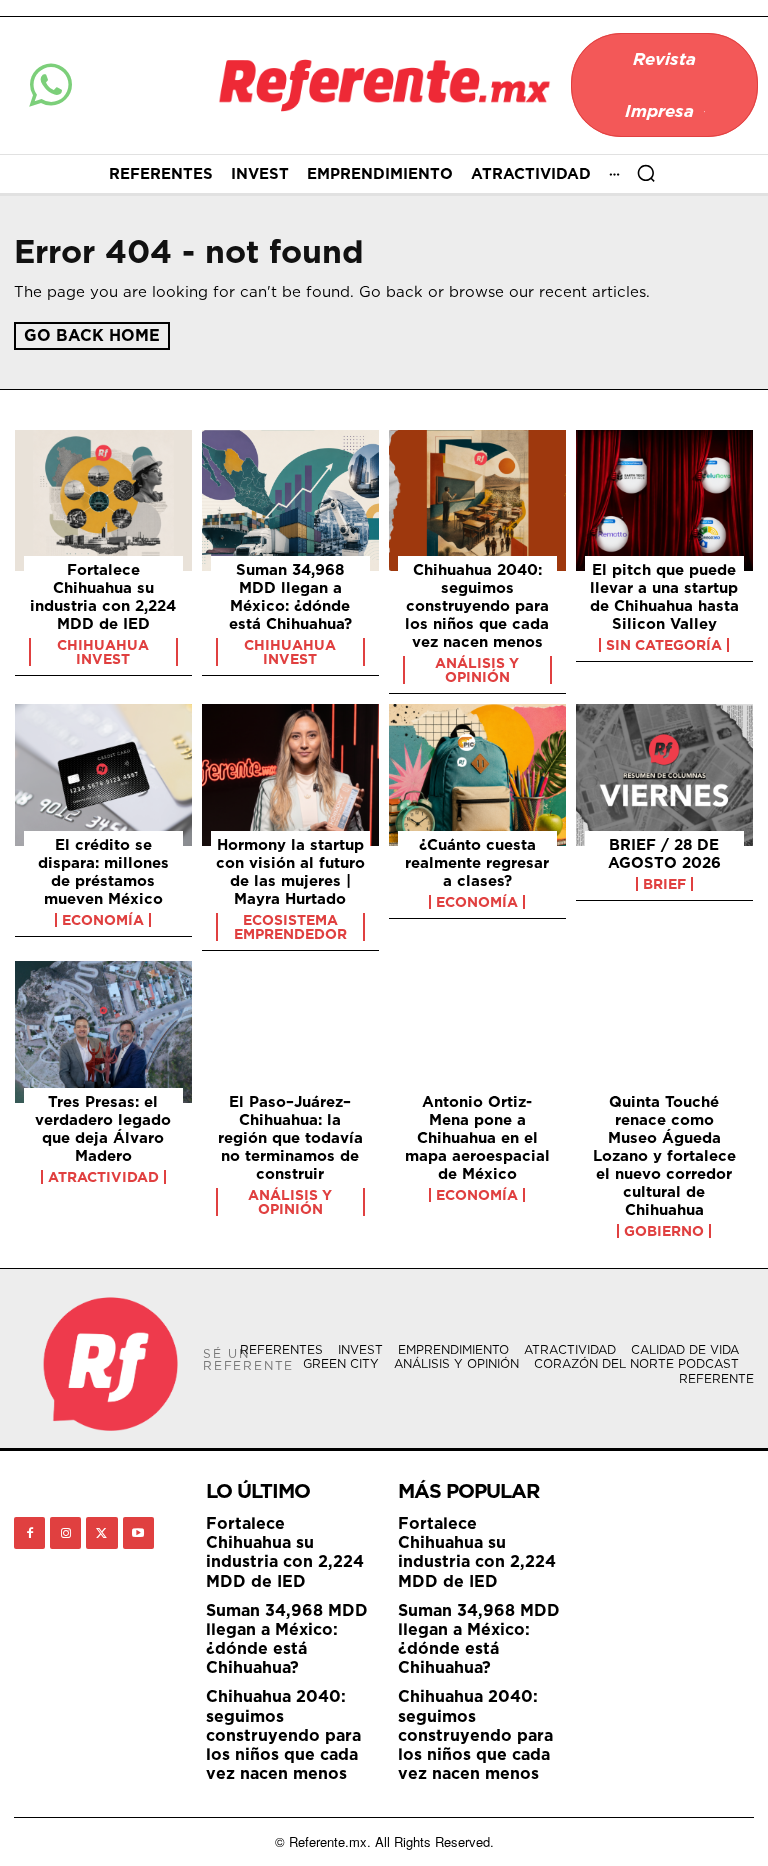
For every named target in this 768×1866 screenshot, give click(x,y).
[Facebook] (29, 1532)
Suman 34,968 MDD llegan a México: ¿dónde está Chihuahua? (290, 596)
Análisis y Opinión (477, 670)
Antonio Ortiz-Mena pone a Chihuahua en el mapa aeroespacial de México (477, 1137)
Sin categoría (664, 645)
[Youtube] (138, 1532)
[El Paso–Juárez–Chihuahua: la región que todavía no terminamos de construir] (290, 1032)
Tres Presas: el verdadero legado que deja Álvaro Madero (103, 1128)
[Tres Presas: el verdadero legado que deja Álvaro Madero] (103, 1032)
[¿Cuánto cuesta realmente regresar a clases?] (477, 775)
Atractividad (103, 1177)
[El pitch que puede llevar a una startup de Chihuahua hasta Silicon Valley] (664, 501)
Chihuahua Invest (103, 652)
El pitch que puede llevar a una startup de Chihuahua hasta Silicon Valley (664, 596)
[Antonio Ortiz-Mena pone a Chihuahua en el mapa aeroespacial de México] (477, 1032)
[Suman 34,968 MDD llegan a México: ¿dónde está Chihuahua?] (290, 501)
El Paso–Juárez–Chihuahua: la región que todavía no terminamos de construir (290, 1137)
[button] (646, 173)
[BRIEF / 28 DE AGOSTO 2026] (664, 775)
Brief (664, 884)
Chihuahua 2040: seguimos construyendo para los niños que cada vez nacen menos (477, 605)
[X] (101, 1532)
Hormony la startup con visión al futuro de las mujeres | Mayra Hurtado (290, 871)
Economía (103, 920)
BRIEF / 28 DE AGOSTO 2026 (664, 853)
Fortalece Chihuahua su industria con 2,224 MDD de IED (103, 596)
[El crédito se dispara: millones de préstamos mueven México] (103, 775)
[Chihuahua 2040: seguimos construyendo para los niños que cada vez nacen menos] (477, 501)
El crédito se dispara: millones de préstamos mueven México (103, 871)
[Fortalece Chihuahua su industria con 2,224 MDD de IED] (103, 501)
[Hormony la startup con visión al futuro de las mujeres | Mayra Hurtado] (290, 775)
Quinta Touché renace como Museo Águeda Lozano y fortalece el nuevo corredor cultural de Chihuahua (664, 1155)
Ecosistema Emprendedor (290, 927)
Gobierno (664, 1231)
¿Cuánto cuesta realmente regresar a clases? (477, 862)
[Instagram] (65, 1532)
